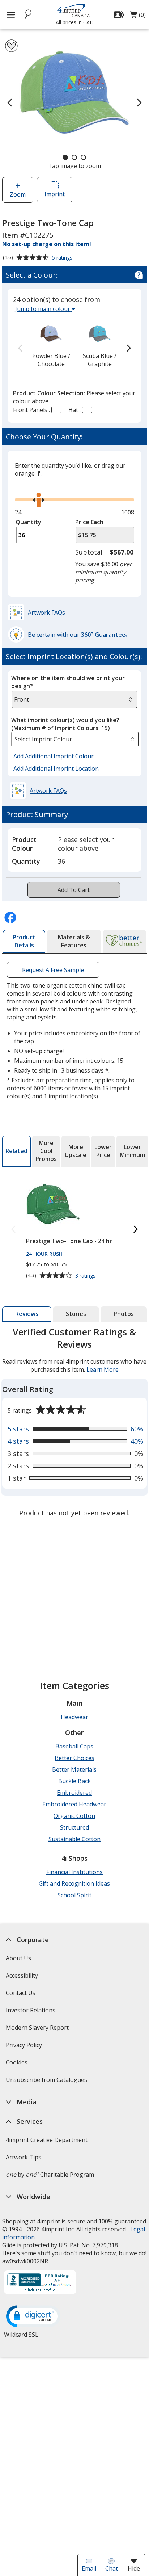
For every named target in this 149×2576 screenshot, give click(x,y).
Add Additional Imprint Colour (55, 756)
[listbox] (75, 739)
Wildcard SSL (21, 2337)
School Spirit (74, 1895)
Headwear (74, 1717)
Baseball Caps (74, 1746)
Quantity (28, 522)
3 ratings (86, 1276)
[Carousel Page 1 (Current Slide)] (65, 157)
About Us (18, 1958)
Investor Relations (31, 2013)
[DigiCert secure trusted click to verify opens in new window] (33, 2317)
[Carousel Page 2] (74, 157)
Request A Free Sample (53, 970)
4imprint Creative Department (47, 2140)
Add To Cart (74, 890)
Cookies (18, 2065)
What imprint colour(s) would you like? (65, 724)
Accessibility (22, 1975)
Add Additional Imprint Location (56, 769)
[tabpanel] (74, 1423)
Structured (74, 1827)
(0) (138, 17)
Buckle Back (74, 1781)
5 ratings (63, 258)
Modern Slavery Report (38, 2030)
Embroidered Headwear (74, 1804)
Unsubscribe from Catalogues (47, 2082)
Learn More (103, 1369)
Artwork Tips (24, 2157)
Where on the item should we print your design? (68, 682)
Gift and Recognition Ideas (74, 1883)
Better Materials (74, 1769)
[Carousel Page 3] (83, 157)
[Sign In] (120, 15)
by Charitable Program (50, 2175)
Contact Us (21, 1993)
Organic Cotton (74, 1816)
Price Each (89, 522)
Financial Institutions (74, 1872)
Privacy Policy (25, 2047)
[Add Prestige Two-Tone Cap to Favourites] (11, 46)
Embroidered (74, 1793)
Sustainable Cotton (74, 1839)
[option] (51, 344)
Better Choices (74, 1758)
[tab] (24, 942)
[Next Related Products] (136, 1230)
